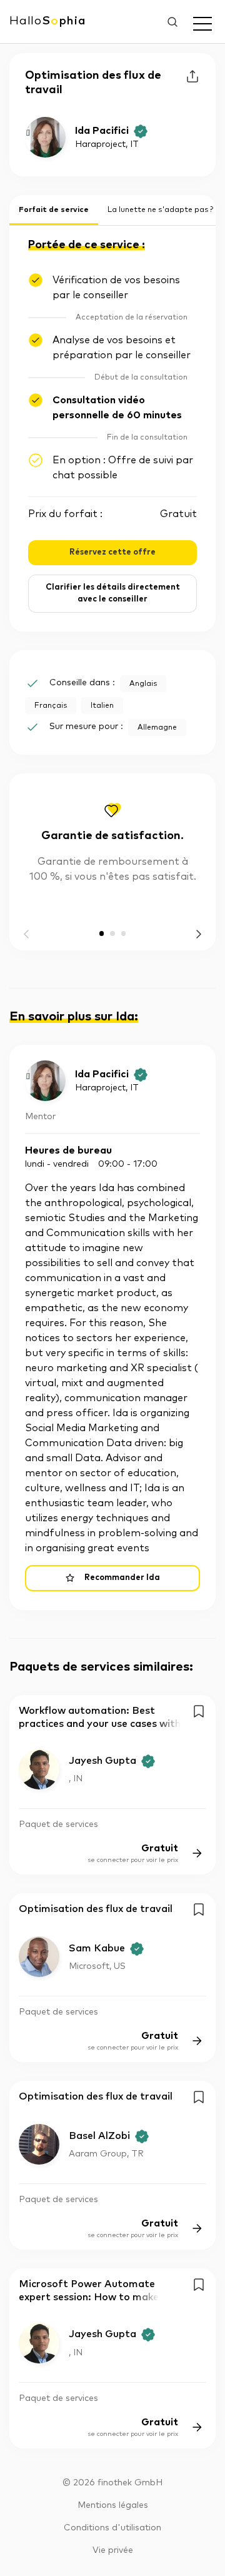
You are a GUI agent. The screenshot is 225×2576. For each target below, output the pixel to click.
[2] (124, 933)
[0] (102, 933)
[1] (112, 933)
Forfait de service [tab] (54, 210)
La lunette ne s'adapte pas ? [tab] (160, 210)
